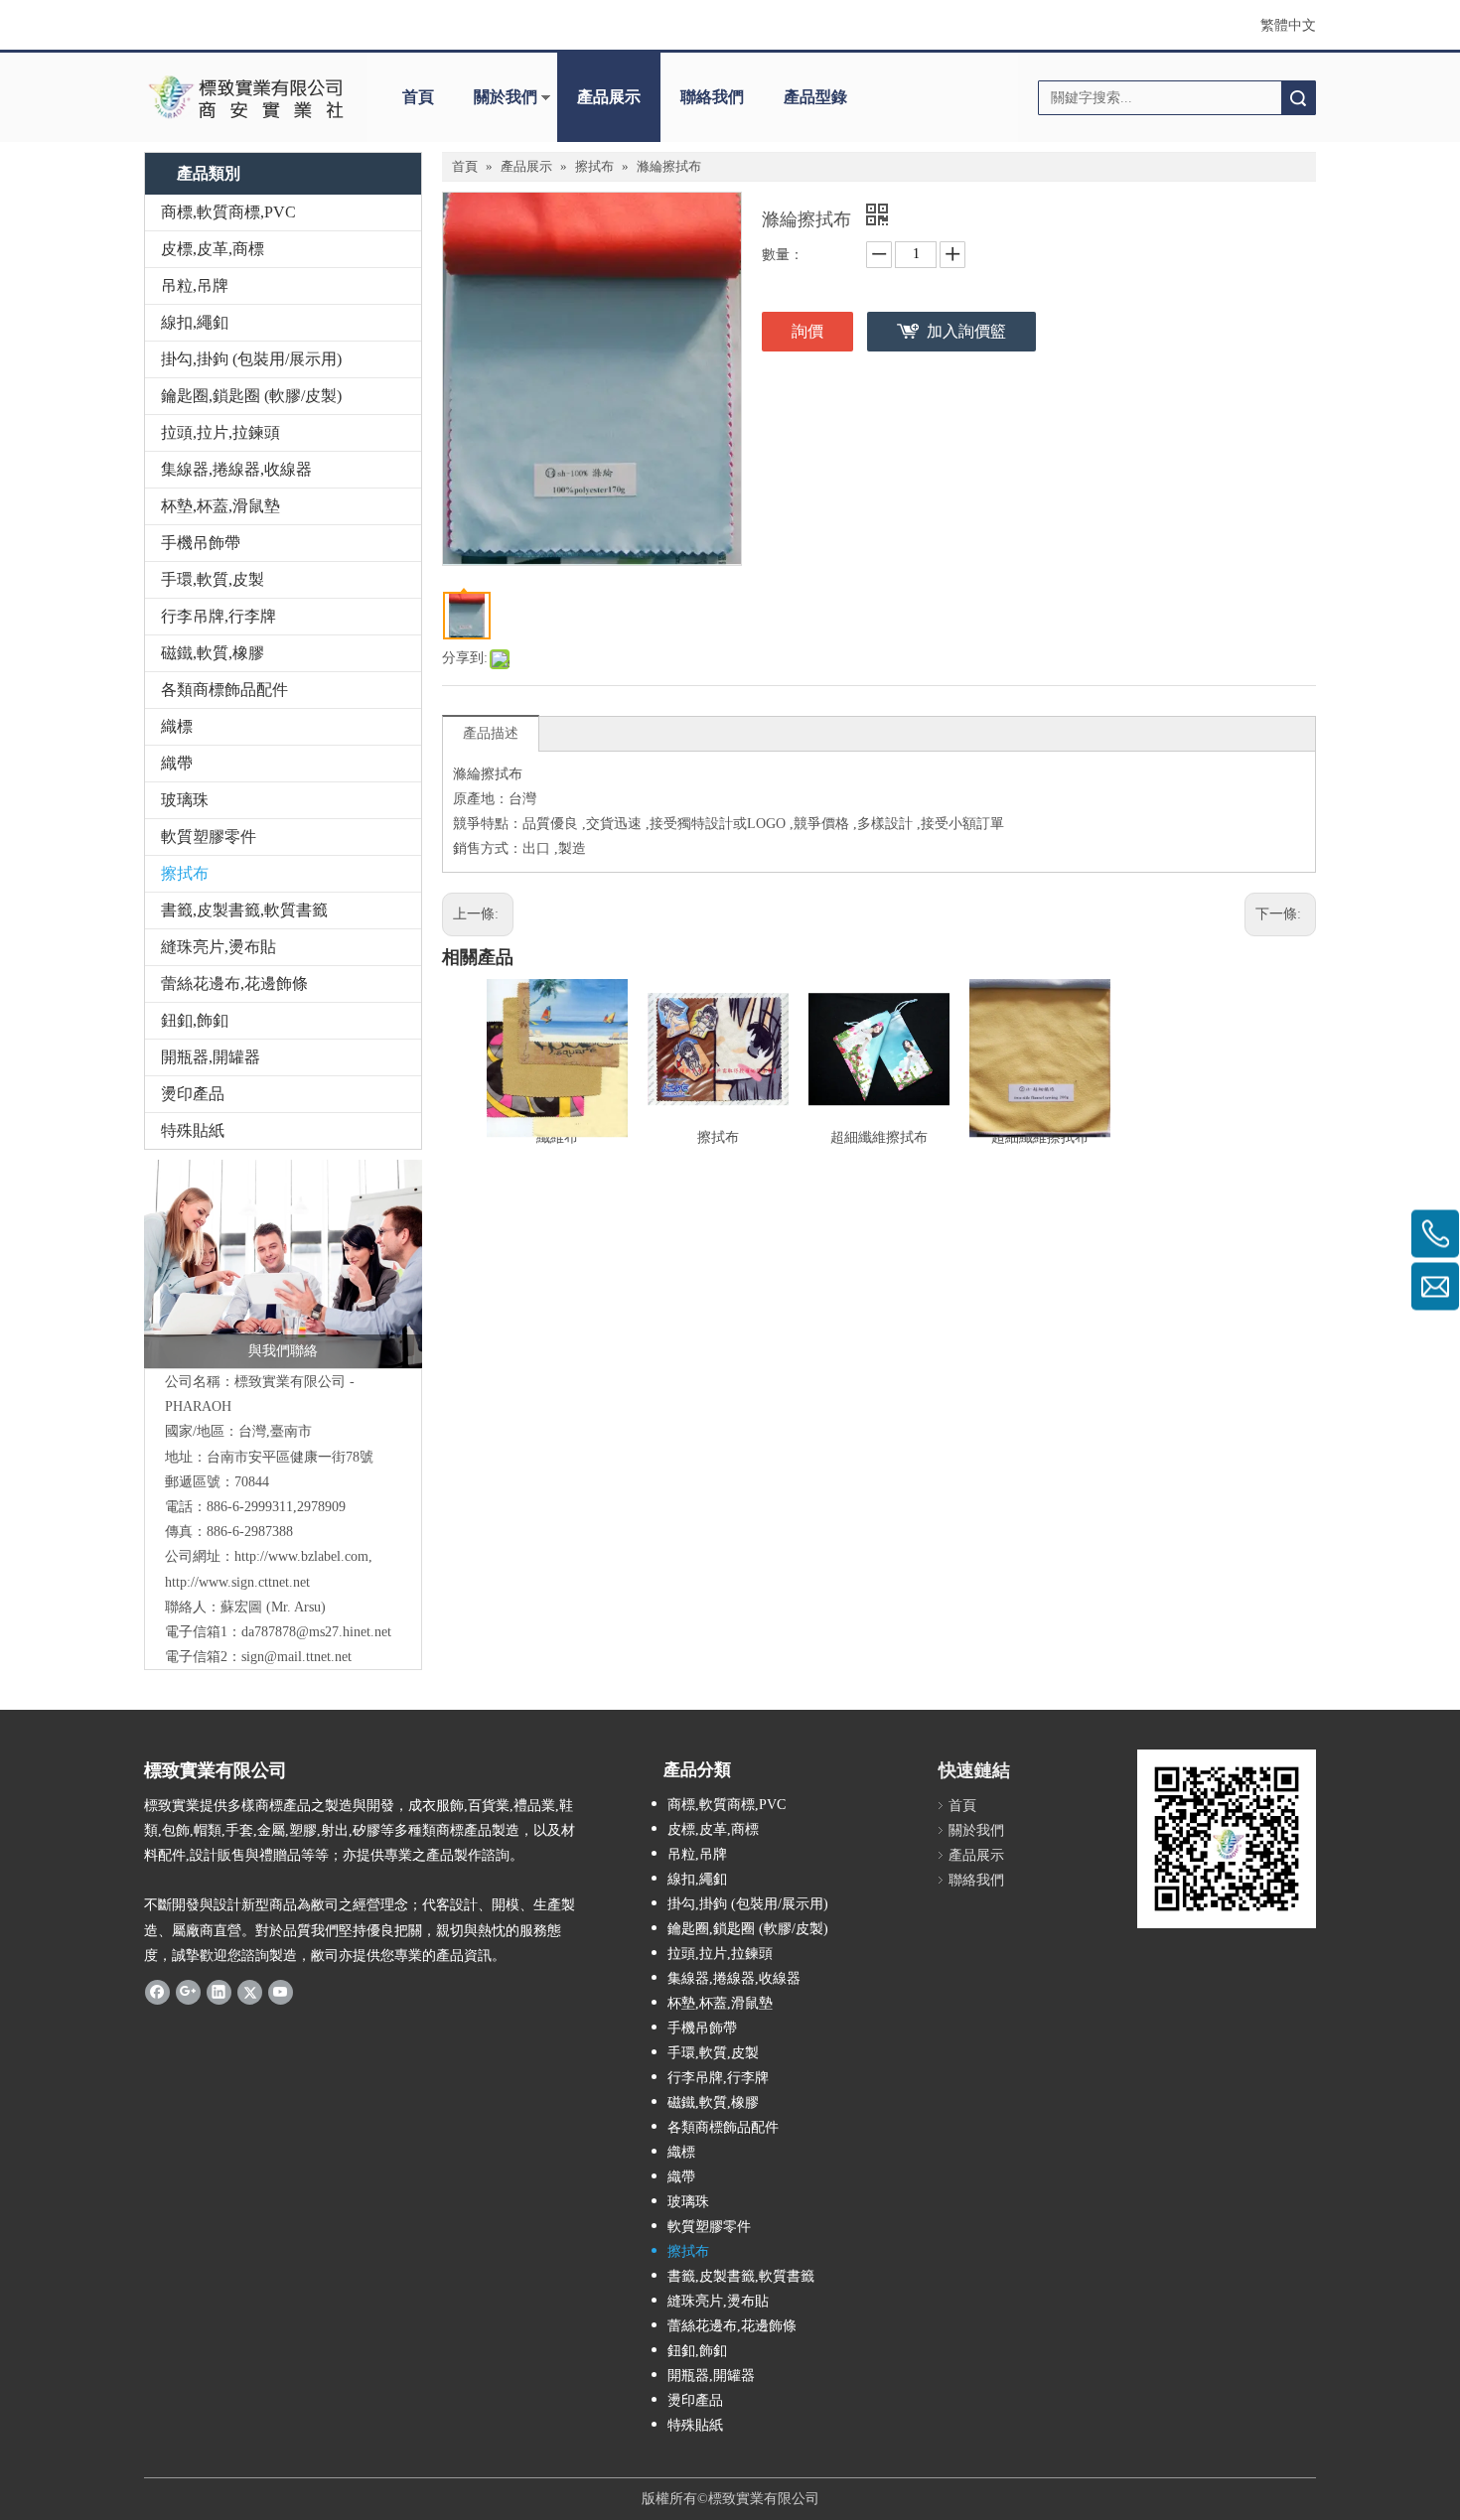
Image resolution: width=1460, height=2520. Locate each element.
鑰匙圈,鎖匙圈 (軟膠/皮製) (251, 396)
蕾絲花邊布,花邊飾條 (234, 983)
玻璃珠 (185, 800)
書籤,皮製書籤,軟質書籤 (244, 910)
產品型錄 (815, 97)
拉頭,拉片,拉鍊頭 (220, 432)
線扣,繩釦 (195, 322)
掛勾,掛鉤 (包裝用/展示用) (251, 359)
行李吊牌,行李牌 (219, 616)
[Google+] (188, 1992)
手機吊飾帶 (201, 543)
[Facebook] (157, 1992)
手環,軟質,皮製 (213, 579)
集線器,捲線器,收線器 (236, 469)
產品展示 (609, 97)
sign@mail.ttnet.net (296, 1657)
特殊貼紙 (193, 1130)
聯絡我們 (712, 97)
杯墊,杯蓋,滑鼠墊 (220, 506)
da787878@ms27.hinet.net (316, 1632)
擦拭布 (185, 873)
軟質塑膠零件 (209, 837)
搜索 (1298, 98)
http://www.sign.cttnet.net (237, 1582)
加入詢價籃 (966, 331)
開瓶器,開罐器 (211, 1057)
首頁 (418, 97)
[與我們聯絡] (283, 1264)
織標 (177, 726)
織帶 (177, 763)
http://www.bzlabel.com (301, 1556)
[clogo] (246, 97)
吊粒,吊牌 (195, 285)
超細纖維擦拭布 (879, 1137)
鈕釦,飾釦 (195, 1020)
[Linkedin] (219, 1992)
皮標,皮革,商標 (213, 249)
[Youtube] (281, 1992)
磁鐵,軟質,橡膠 (213, 653)
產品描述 (491, 733)
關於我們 (506, 97)
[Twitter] (250, 1992)
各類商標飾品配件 (224, 690)
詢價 (807, 331)
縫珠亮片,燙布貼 (219, 947)
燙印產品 (193, 1094)
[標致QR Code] (1227, 1839)
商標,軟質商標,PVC (228, 212)
